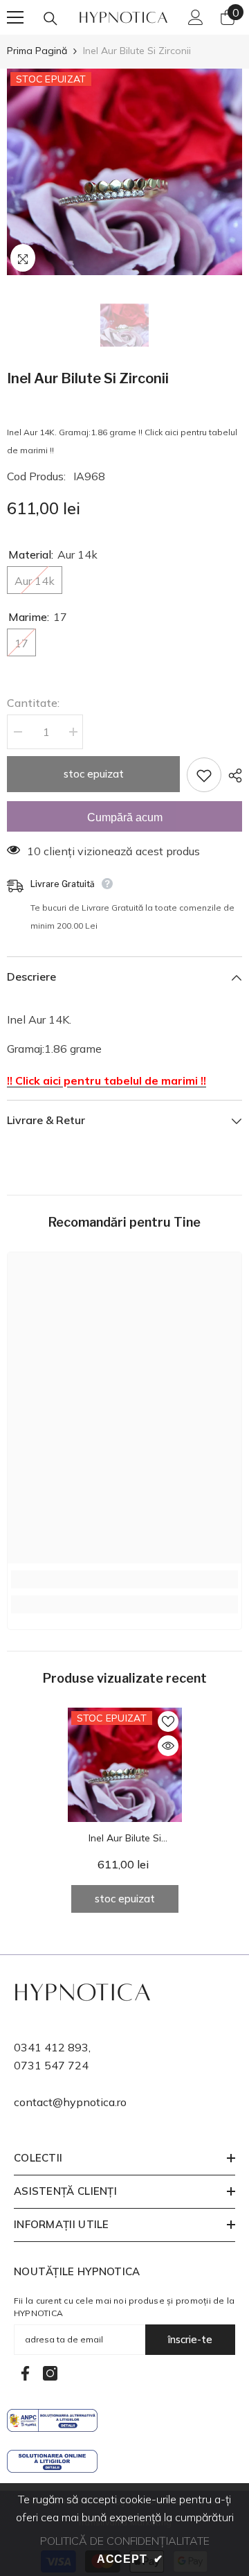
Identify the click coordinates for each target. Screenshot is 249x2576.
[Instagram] (50, 2373)
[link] (124, 1579)
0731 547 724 (51, 2065)
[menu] (15, 17)
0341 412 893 (51, 2047)
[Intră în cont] (196, 17)
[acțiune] (232, 776)
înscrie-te (190, 2339)
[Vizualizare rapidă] (168, 1746)
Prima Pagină (37, 51)
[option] (124, 172)
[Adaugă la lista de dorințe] (204, 775)
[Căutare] (50, 19)
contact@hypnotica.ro (70, 2102)
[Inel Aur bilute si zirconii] (125, 1765)
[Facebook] (25, 2373)
